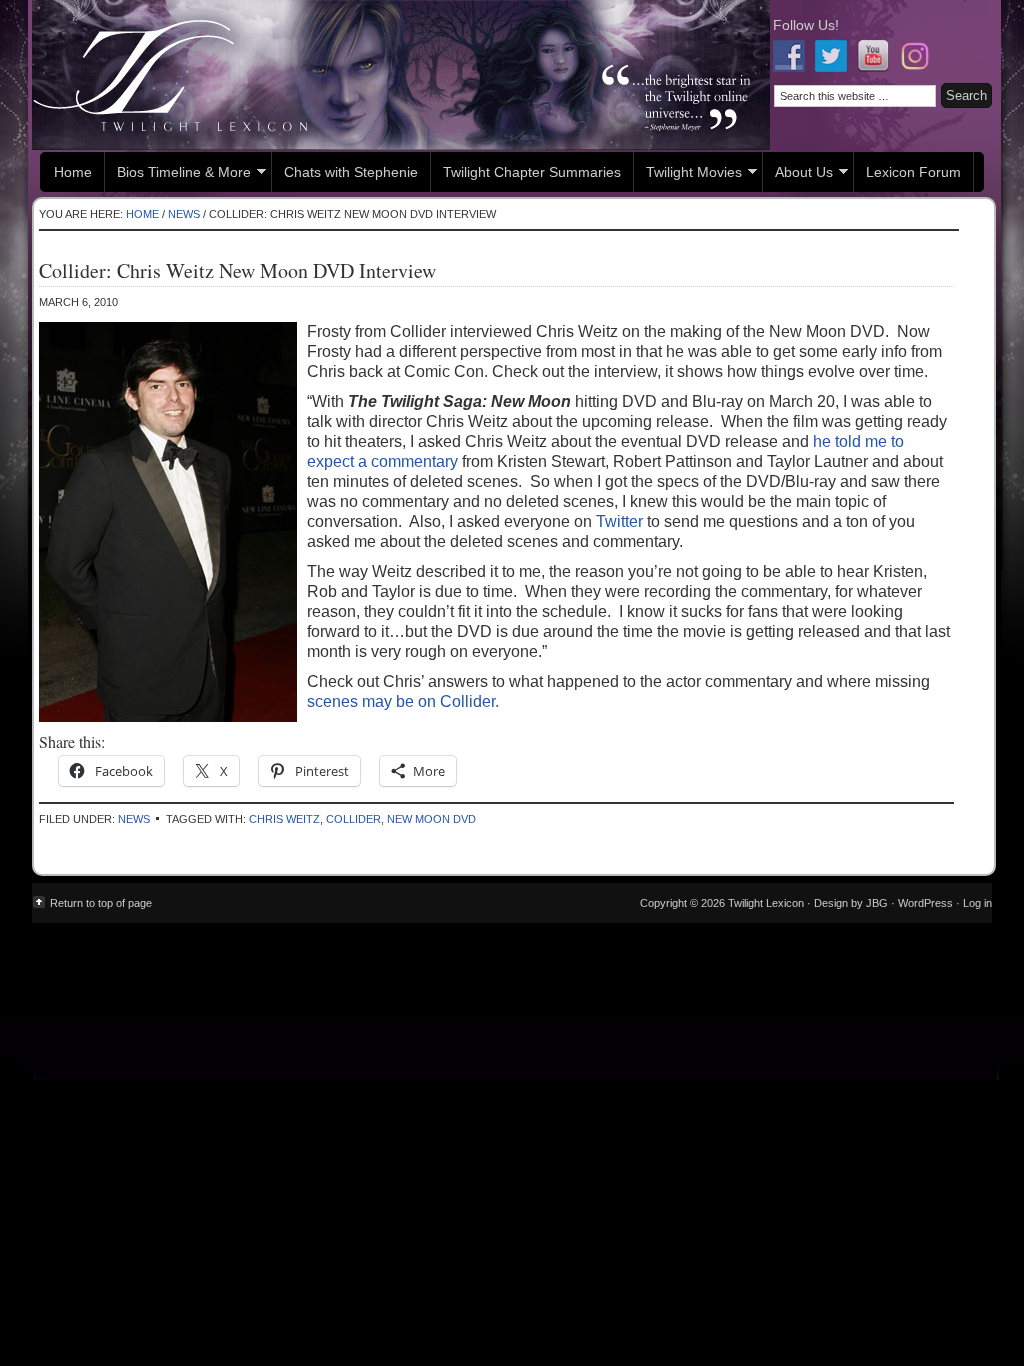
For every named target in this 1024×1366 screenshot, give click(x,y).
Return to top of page (101, 903)
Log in (977, 903)
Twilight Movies (688, 174)
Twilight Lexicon (401, 75)
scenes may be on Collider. (403, 701)
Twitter (619, 521)
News (134, 819)
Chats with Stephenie (351, 172)
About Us (798, 174)
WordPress (925, 903)
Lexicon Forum (913, 172)
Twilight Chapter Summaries (532, 172)
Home (73, 172)
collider (353, 819)
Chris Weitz (284, 819)
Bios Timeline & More (178, 174)
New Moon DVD (431, 819)
